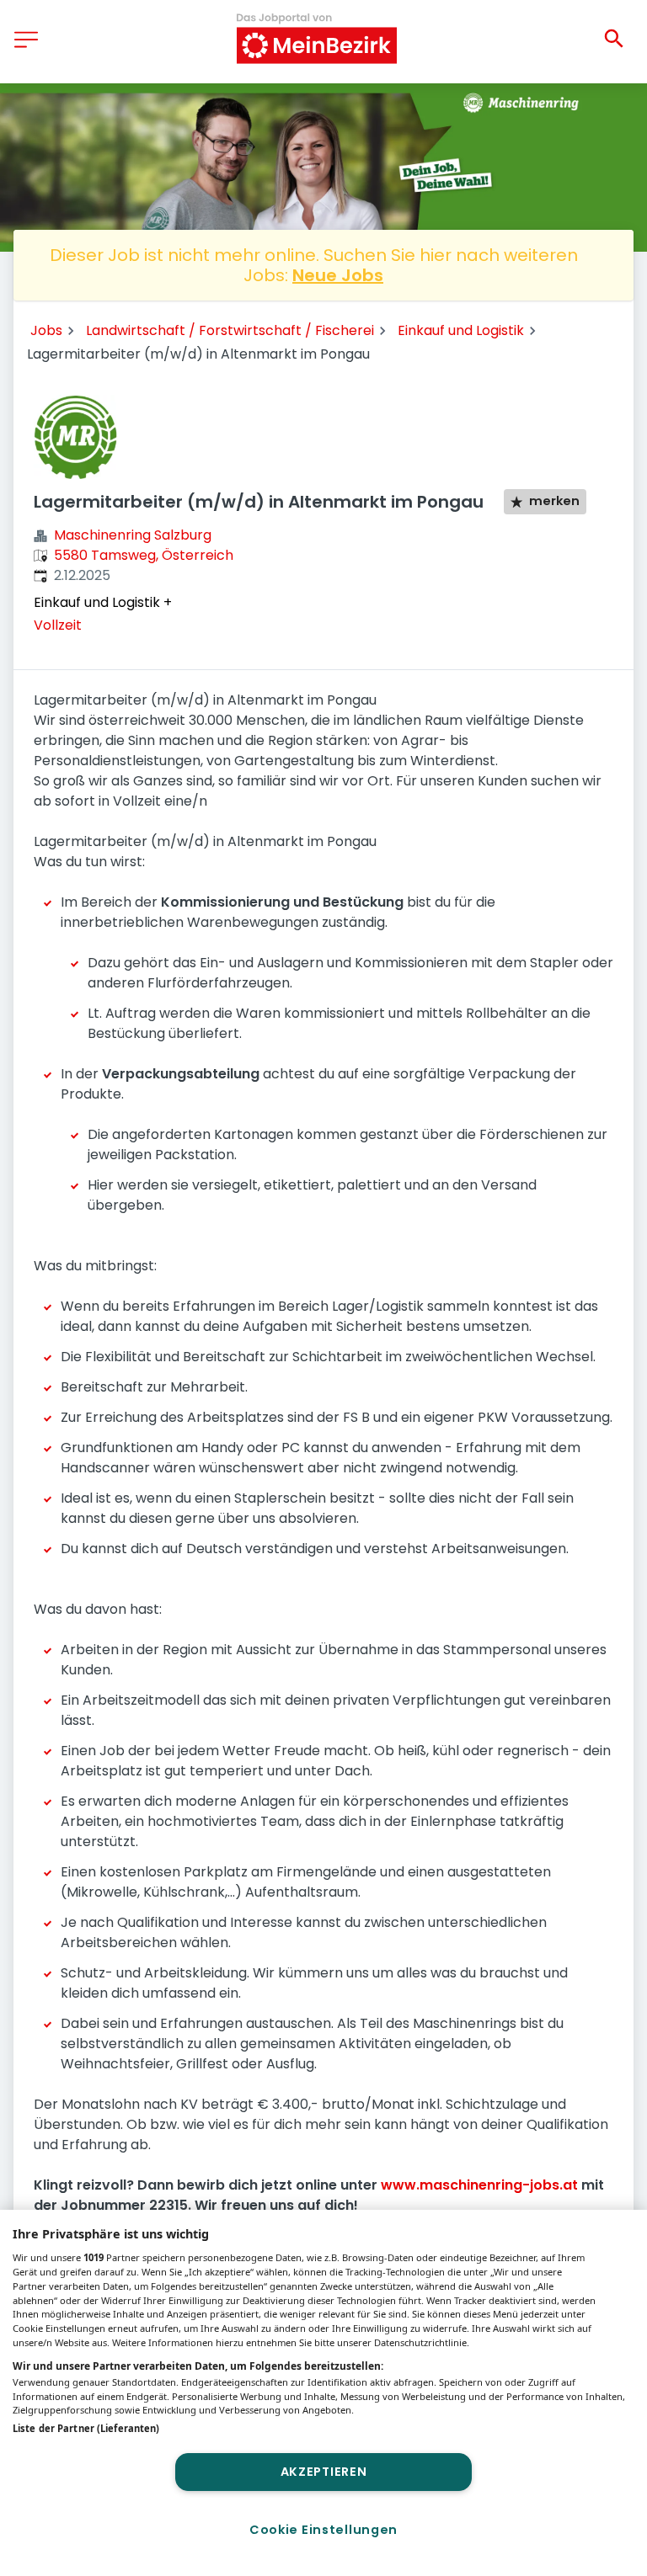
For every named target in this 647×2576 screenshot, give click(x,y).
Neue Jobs (338, 275)
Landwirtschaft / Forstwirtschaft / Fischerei (230, 330)
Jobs (46, 330)
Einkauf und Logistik (461, 330)
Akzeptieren (324, 2472)
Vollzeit (58, 625)
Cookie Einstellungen (323, 2530)
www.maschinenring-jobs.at (479, 2185)
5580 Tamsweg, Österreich (144, 555)
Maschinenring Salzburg (133, 535)
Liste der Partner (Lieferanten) (86, 2428)
